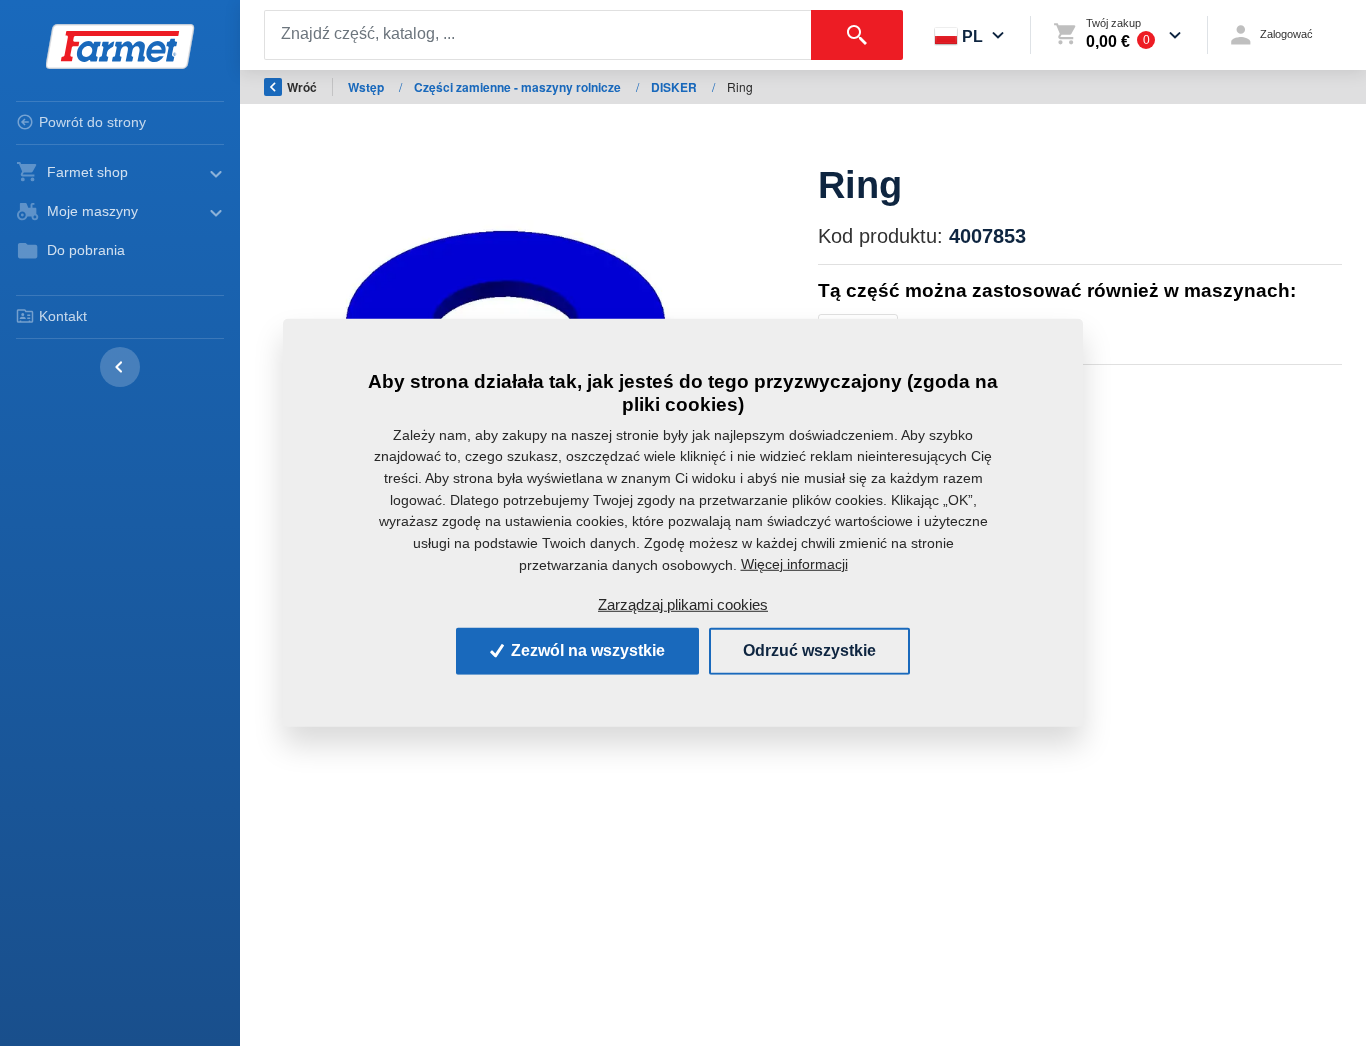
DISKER (675, 87)
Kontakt (63, 316)
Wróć (302, 87)
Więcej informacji (794, 564)
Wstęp (367, 87)
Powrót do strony (92, 122)
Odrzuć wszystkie (809, 650)
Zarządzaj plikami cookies (683, 604)
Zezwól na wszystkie (586, 650)
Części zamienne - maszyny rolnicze (519, 87)
